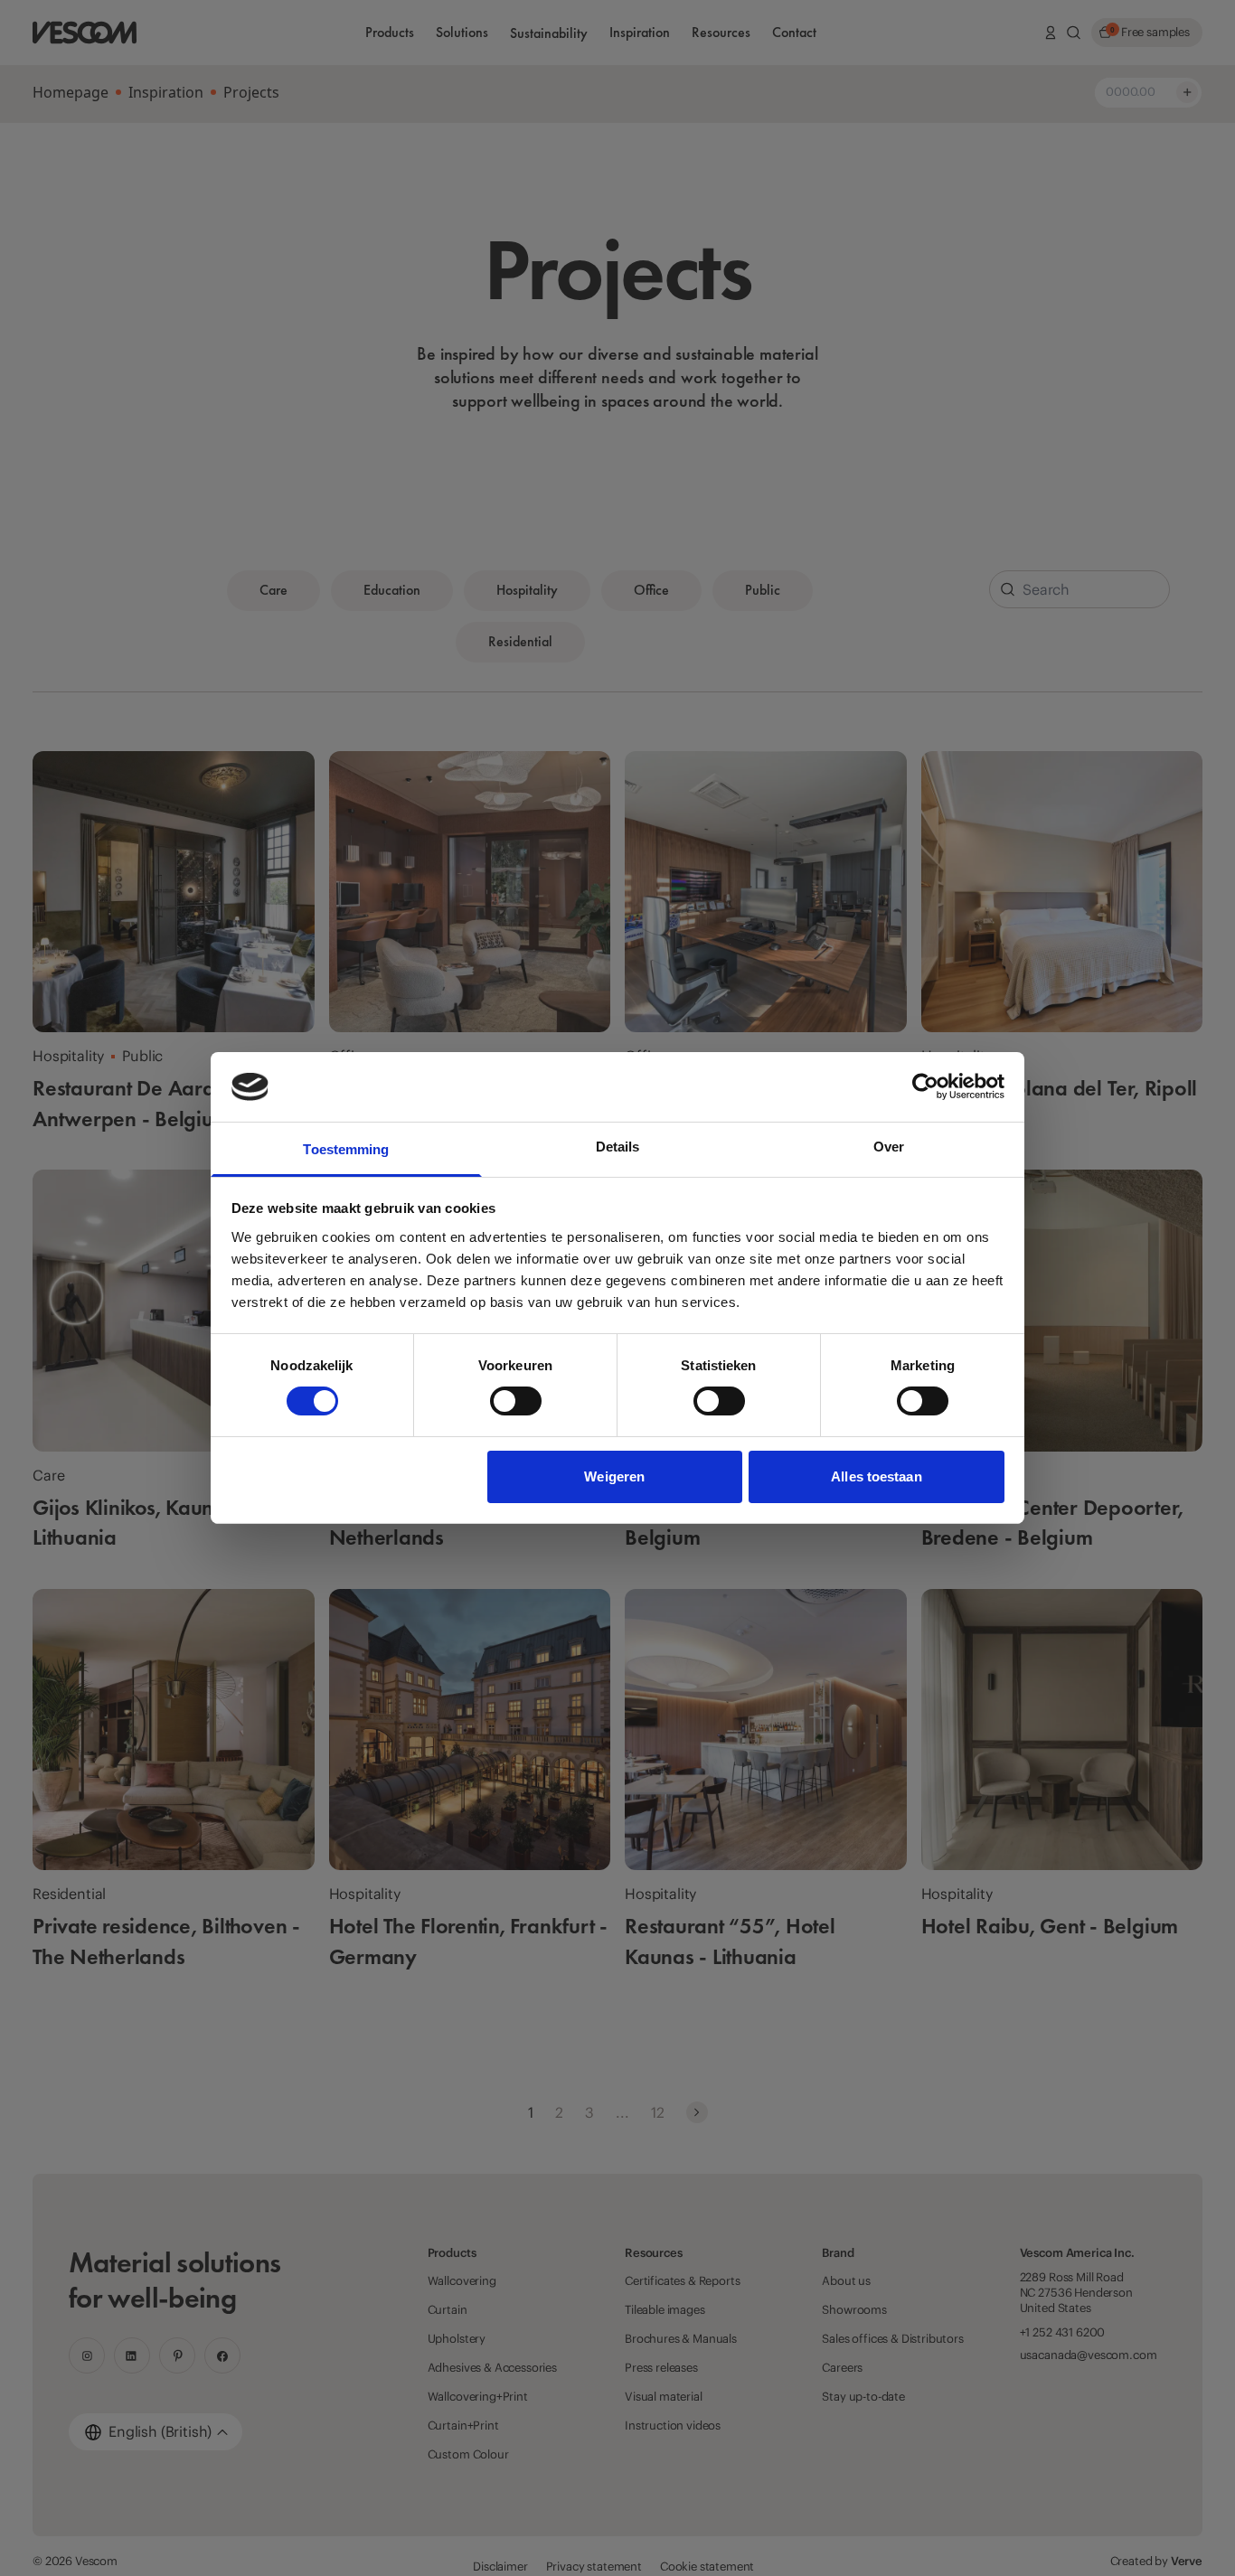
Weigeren (614, 1476)
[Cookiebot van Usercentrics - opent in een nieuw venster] (925, 1086)
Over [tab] (889, 1147)
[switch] (516, 1401)
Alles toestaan (876, 1476)
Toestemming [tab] (346, 1149)
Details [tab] (618, 1147)
